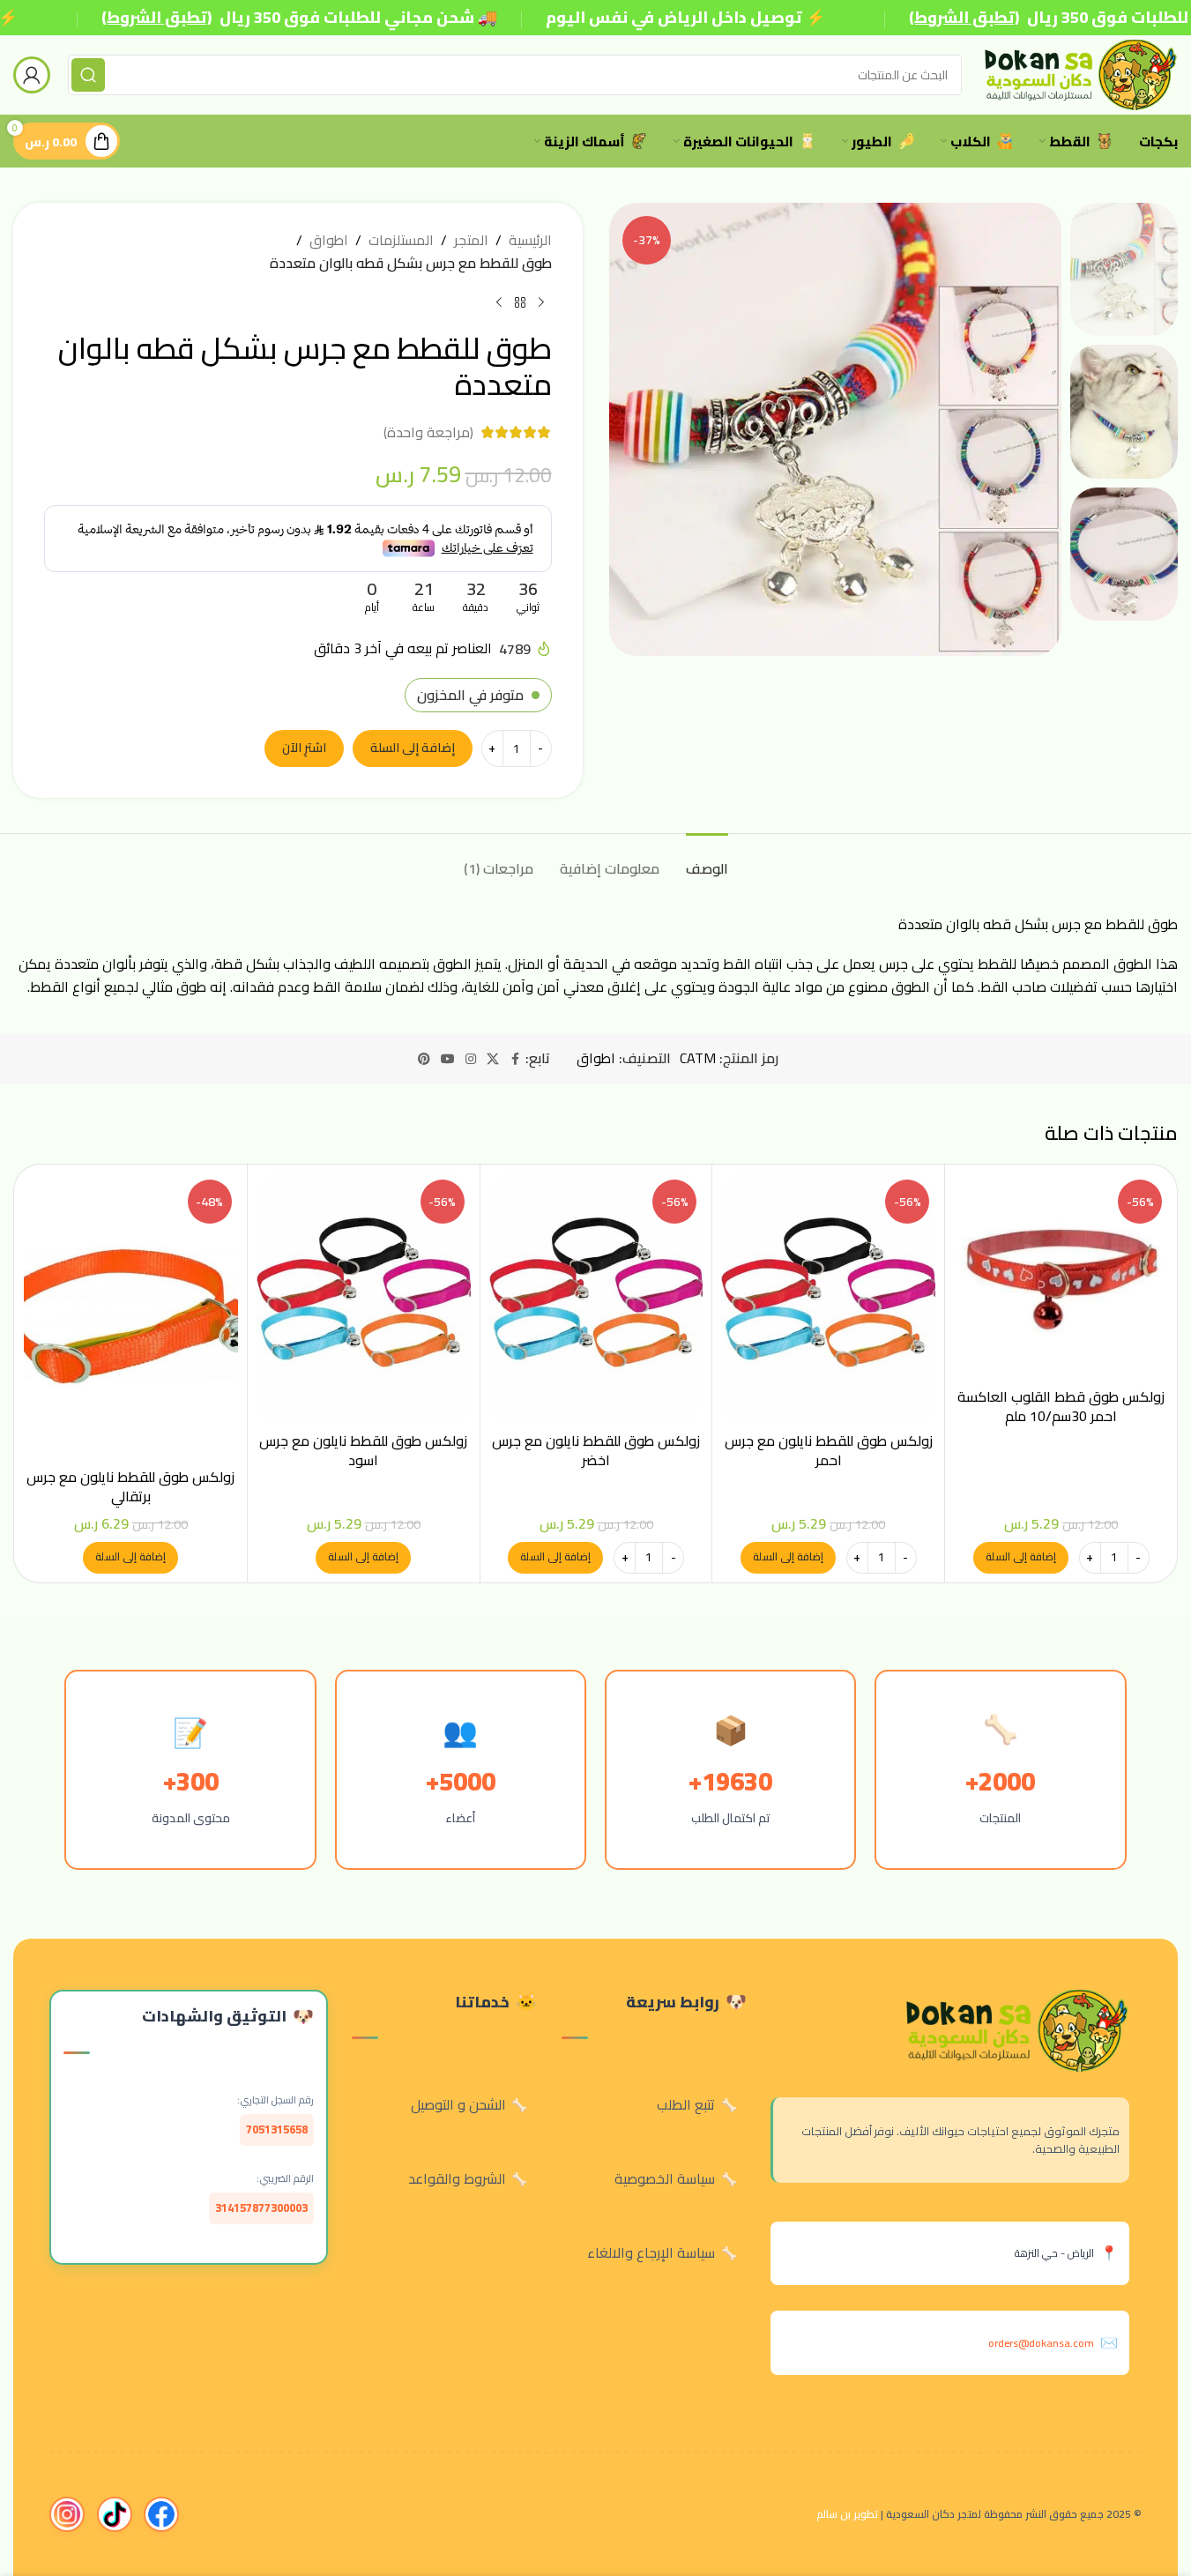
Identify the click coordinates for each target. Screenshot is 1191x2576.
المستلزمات (401, 241)
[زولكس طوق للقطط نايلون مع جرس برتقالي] (131, 1316)
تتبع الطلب (686, 2104)
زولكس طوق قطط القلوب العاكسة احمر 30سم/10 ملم (1061, 1406)
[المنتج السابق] (541, 302)
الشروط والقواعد (457, 2178)
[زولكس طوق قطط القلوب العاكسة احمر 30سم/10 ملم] (1061, 1276)
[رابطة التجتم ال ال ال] (471, 1059)
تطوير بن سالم (847, 2514)
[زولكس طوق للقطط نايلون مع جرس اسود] (364, 1298)
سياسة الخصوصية (665, 2178)
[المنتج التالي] (499, 302)
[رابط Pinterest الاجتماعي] (424, 1059)
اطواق (329, 241)
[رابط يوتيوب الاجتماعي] (448, 1059)
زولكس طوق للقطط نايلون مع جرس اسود (363, 1450)
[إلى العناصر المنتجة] (520, 302)
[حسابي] (32, 75)
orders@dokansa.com (1041, 2343)
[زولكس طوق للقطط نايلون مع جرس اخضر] (596, 1298)
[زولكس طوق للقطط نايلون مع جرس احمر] (828, 1298)
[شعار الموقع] (1079, 73)
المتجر (471, 241)
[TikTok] (115, 2514)
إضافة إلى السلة (413, 748)
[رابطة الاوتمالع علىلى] (515, 1059)
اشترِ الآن (304, 748)
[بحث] (88, 75)
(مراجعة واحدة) (428, 432)
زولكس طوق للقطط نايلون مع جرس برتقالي (130, 1486)
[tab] (707, 860)
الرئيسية (530, 241)
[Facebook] (161, 2514)
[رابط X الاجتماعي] (493, 1059)
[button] (1021, 1558)
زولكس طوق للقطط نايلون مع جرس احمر (829, 1450)
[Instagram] (67, 2514)
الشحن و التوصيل (458, 2104)
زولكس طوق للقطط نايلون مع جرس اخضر (596, 1450)
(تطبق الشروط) (156, 17)
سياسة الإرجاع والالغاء (651, 2252)
